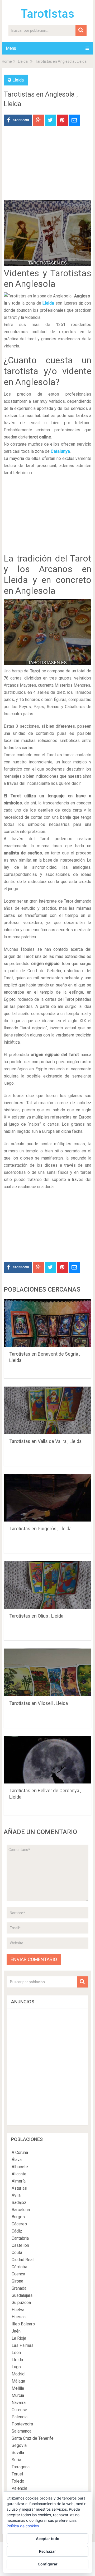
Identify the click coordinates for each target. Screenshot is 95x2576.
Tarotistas (47, 14)
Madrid (18, 2374)
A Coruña (20, 2152)
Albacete (20, 2167)
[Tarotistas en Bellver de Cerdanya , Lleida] (47, 1760)
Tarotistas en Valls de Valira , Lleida (45, 1441)
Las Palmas (23, 2345)
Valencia (19, 2488)
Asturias (19, 2188)
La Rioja (19, 2338)
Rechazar (47, 2551)
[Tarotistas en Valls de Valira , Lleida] (47, 1410)
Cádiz (17, 2231)
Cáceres (19, 2224)
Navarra (19, 2403)
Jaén (16, 2331)
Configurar (48, 2564)
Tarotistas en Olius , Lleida (36, 1616)
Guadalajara (22, 2295)
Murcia (18, 2395)
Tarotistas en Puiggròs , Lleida (40, 1529)
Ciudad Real (23, 2260)
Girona (17, 2281)
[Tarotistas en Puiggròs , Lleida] (47, 1498)
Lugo (16, 2367)
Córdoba (19, 2267)
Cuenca (18, 2274)
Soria (16, 2460)
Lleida (23, 61)
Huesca (19, 2317)
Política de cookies (23, 2526)
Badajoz (19, 2202)
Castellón (20, 2245)
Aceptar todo (48, 2539)
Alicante (19, 2174)
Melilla (18, 2388)
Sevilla (18, 2453)
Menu (11, 48)
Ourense (19, 2410)
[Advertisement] (47, 167)
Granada (19, 2288)
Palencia (20, 2417)
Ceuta (17, 2253)
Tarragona (21, 2467)
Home (7, 61)
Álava (17, 2160)
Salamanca (22, 2431)
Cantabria (20, 2238)
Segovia (19, 2445)
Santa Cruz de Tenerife (33, 2438)
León (16, 2353)
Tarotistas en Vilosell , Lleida (39, 1703)
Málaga (18, 2381)
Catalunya (60, 451)
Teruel (17, 2474)
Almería (19, 2181)
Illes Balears (23, 2324)
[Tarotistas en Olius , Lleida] (47, 1585)
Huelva (18, 2310)
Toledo (18, 2481)
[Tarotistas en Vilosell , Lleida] (47, 1672)
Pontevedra (22, 2424)
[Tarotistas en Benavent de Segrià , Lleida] (47, 1323)
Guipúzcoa (21, 2303)
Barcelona (21, 2210)
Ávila (16, 2195)
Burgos (18, 2217)
